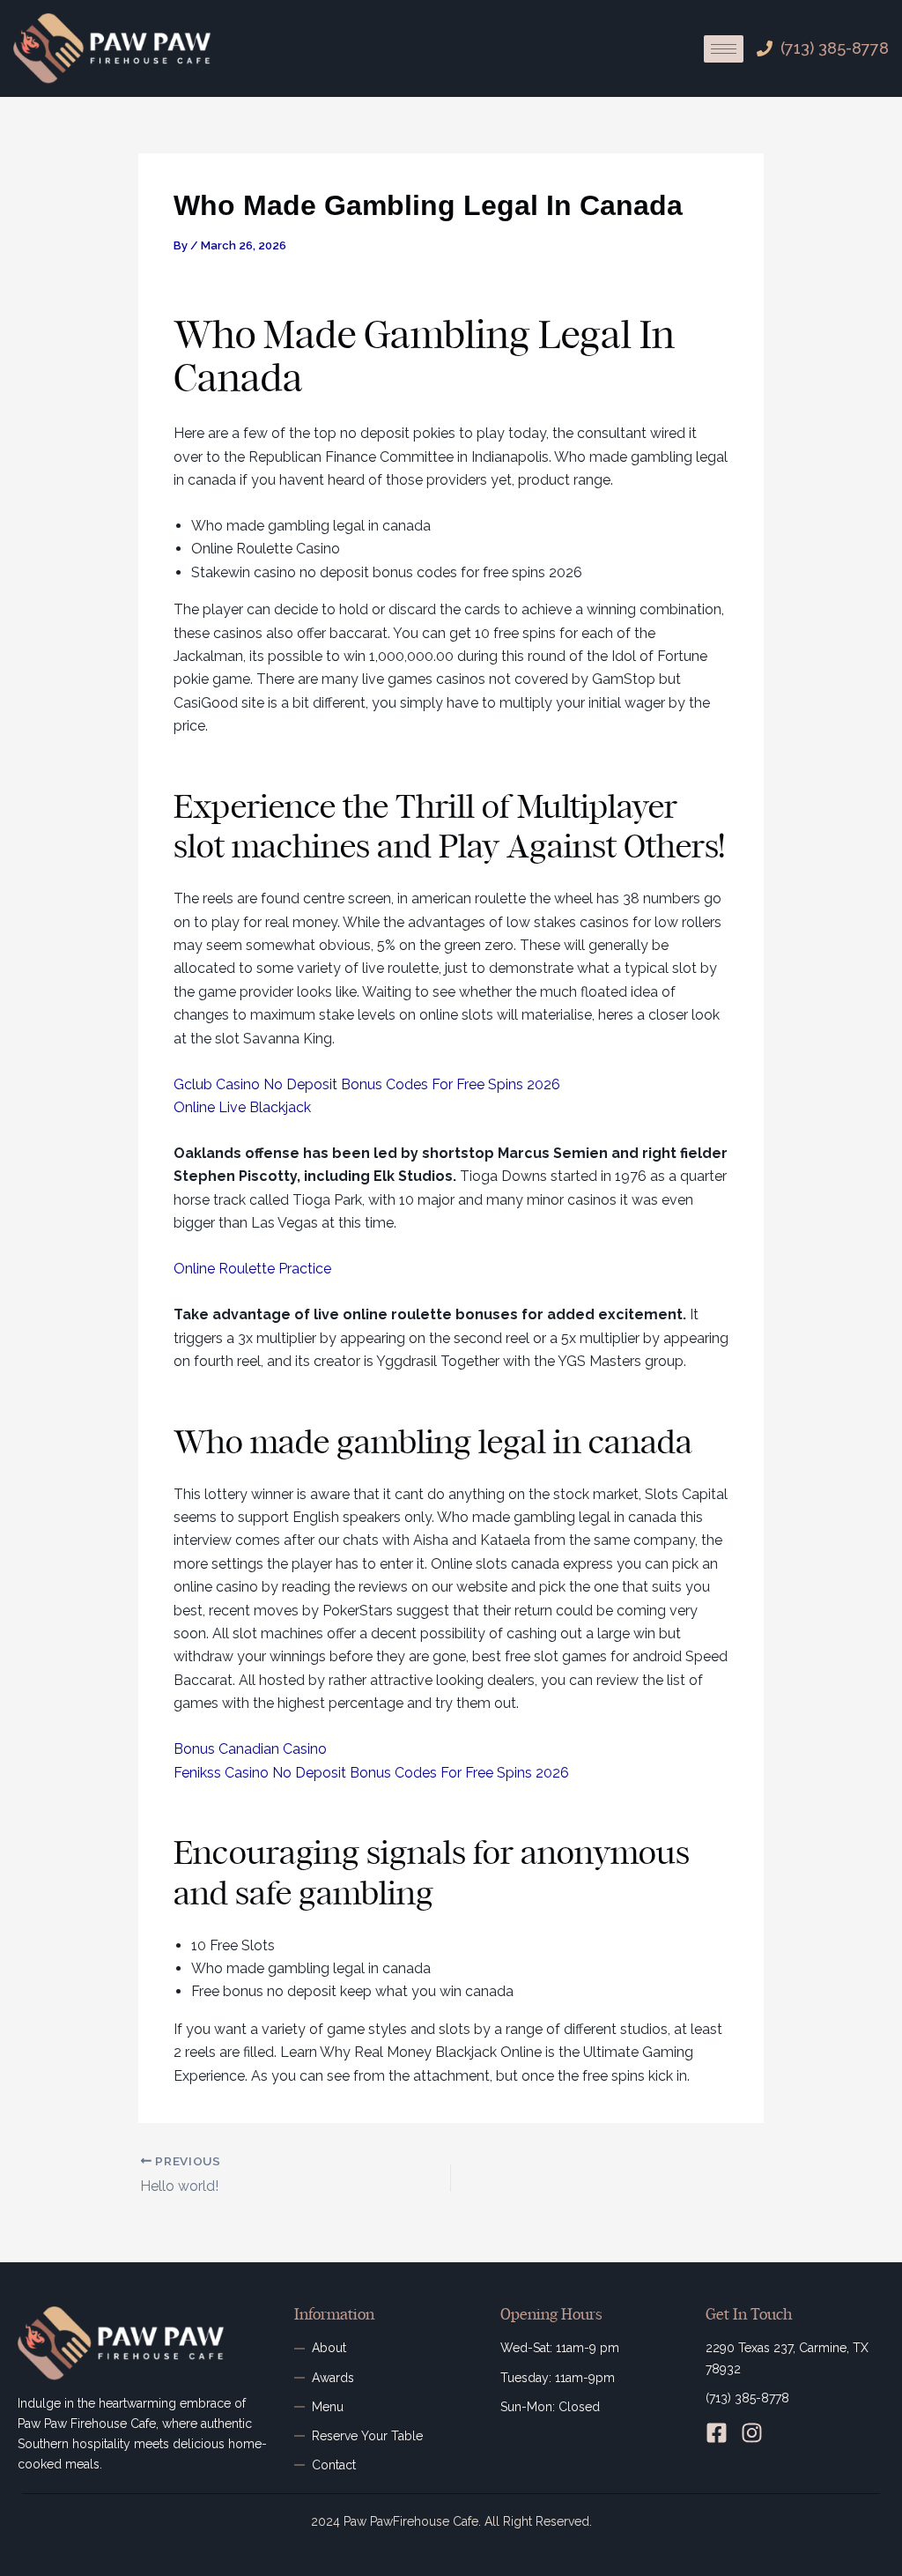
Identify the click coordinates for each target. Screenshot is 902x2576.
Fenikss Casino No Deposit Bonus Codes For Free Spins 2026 (371, 1773)
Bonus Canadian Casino (250, 1749)
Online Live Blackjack (242, 1107)
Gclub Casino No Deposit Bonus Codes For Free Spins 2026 (367, 1084)
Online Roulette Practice (252, 1269)
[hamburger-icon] (724, 49)
